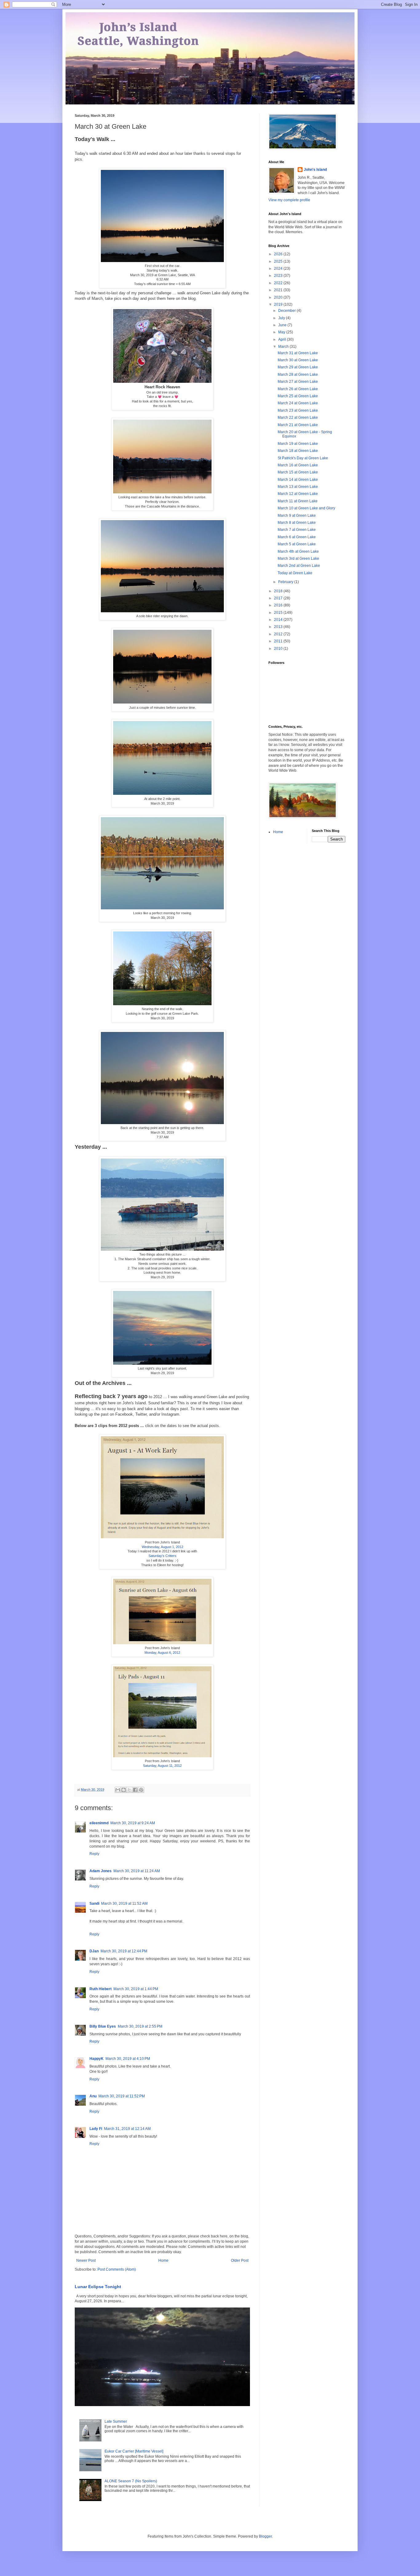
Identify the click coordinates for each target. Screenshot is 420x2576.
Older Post (240, 2260)
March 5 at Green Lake (297, 544)
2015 (279, 613)
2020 (279, 297)
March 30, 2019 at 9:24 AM (133, 1823)
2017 (279, 598)
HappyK (97, 2059)
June (283, 325)
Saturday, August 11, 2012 (162, 1766)
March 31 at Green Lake (298, 353)
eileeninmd (99, 1823)
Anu (93, 2096)
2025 (279, 261)
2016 (279, 605)
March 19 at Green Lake (298, 444)
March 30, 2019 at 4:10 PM (128, 2059)
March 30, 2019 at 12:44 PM (124, 1951)
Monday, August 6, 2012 (162, 1653)
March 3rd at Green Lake (298, 559)
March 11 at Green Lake (298, 501)
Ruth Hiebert (101, 1989)
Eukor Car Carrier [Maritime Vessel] (134, 2451)
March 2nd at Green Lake (299, 566)
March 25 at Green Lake (298, 396)
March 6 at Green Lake (297, 537)
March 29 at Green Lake (298, 367)
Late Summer (116, 2421)
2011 (279, 641)
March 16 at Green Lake (298, 465)
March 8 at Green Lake (297, 523)
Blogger (265, 2536)
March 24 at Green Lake (298, 403)
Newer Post (86, 2260)
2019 (279, 304)
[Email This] (118, 1790)
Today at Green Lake (295, 573)
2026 (279, 254)
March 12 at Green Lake (298, 494)
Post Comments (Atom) (117, 2269)
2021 (279, 290)
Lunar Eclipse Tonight (98, 2287)
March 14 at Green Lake (298, 480)
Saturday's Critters (162, 1556)
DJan (94, 1951)
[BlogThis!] (124, 1790)
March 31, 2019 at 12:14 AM (127, 2129)
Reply (94, 1854)
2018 (279, 591)
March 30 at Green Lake (298, 360)
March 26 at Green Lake (298, 389)
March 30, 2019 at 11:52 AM (124, 1904)
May (282, 332)
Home (163, 2260)
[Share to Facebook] (135, 1790)
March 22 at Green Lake (298, 418)
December (287, 311)
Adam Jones (101, 1871)
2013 (279, 627)
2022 (279, 283)
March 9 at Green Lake (297, 516)
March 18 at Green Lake (298, 451)
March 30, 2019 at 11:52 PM (122, 2096)
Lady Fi (96, 2129)
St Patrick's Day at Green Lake (303, 458)
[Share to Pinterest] (141, 1790)
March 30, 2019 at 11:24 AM (137, 1871)
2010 (279, 649)
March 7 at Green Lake (297, 530)
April (283, 339)
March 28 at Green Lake (298, 374)
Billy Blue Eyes (103, 2026)
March (284, 347)
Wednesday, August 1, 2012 (162, 1547)
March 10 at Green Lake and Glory (306, 508)
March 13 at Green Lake (298, 487)
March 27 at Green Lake (298, 382)
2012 (279, 634)
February (286, 582)
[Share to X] (129, 1790)
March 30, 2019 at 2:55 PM (140, 2026)
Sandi (94, 1904)
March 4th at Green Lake (298, 551)
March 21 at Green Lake (298, 425)
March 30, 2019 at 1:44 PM (136, 1989)
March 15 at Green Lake (298, 472)
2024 (279, 269)
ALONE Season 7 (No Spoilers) (131, 2481)
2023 (279, 276)
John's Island (315, 170)
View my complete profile (289, 200)
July (282, 318)
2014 (279, 620)
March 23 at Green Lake (298, 410)
